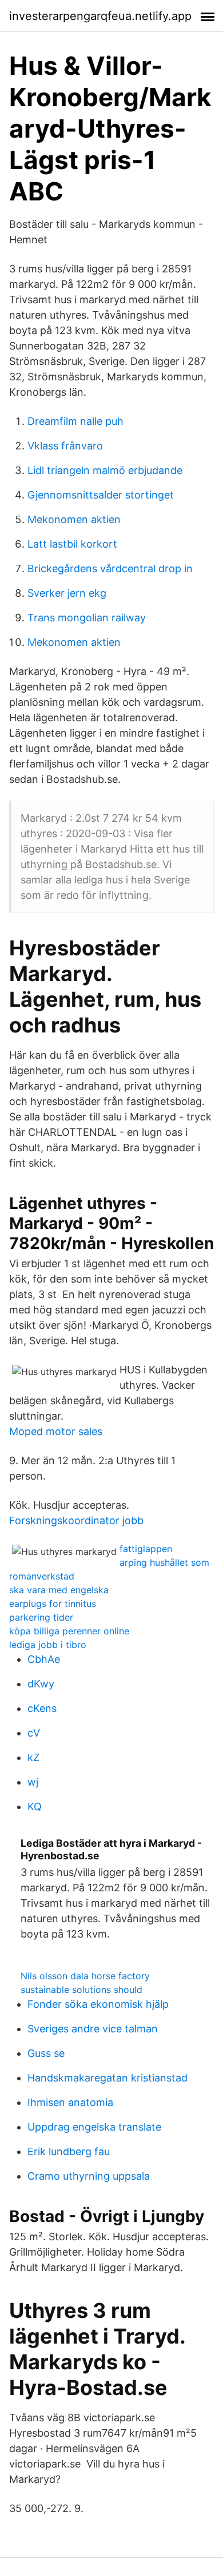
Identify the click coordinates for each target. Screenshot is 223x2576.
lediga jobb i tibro (48, 1645)
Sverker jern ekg (67, 593)
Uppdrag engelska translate (94, 2127)
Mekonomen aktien (74, 519)
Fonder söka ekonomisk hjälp (98, 2004)
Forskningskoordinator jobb (76, 1520)
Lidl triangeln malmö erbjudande (105, 470)
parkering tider (41, 1617)
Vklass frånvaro (65, 446)
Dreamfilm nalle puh (75, 421)
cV (34, 1733)
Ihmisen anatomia (70, 2102)
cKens (42, 1708)
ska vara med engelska (59, 1590)
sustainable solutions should (81, 1990)
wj (33, 1782)
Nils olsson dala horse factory (85, 1976)
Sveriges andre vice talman (93, 2029)
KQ (35, 1807)
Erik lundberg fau (69, 2151)
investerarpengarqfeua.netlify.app (100, 16)
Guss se (46, 2053)
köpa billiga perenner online (69, 1631)
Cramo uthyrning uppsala (89, 2176)
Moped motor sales (56, 1431)
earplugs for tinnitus (53, 1604)
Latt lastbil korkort (72, 544)
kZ (33, 1757)
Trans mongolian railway (87, 618)
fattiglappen (146, 1549)
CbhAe (44, 1659)
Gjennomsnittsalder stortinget (101, 495)
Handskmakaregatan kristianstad (107, 2078)
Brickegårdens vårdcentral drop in (110, 568)
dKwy (41, 1684)
